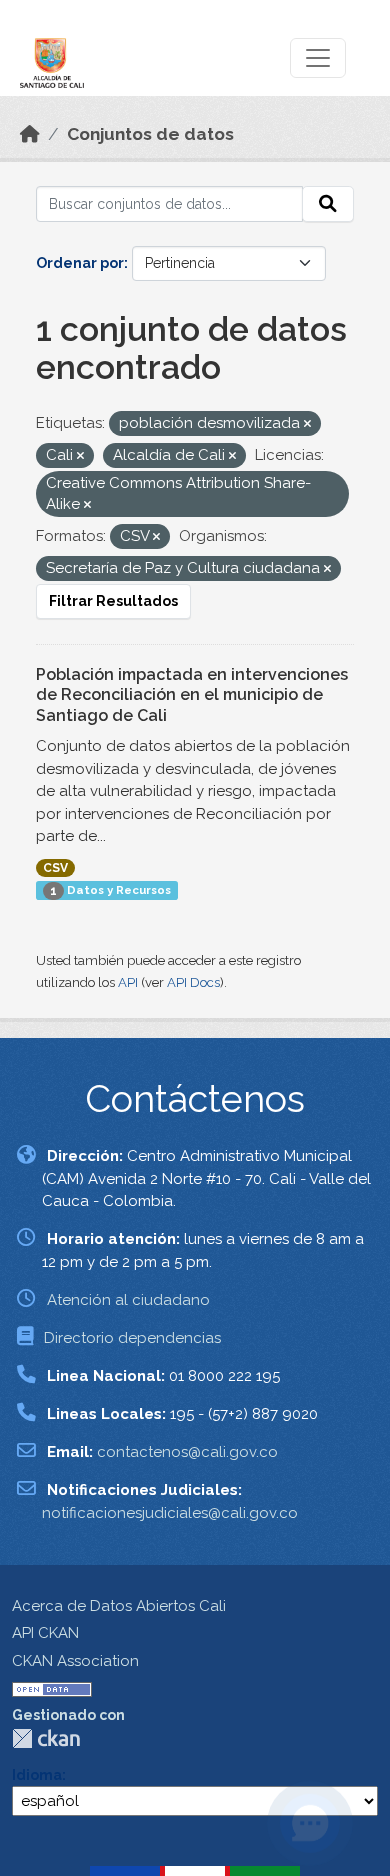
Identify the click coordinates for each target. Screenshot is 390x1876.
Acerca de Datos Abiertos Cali (119, 1606)
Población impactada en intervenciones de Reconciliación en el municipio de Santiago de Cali (192, 695)
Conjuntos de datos (150, 134)
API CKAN (45, 1633)
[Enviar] (328, 204)
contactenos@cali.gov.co (187, 1452)
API (128, 982)
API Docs (193, 982)
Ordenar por (80, 263)
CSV (55, 868)
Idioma (37, 1775)
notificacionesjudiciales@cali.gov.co (170, 1513)
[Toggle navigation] (318, 58)
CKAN (46, 1738)
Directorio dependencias (132, 1338)
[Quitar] (307, 424)
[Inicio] (30, 134)
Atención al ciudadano (128, 1300)
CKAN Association (75, 1661)
